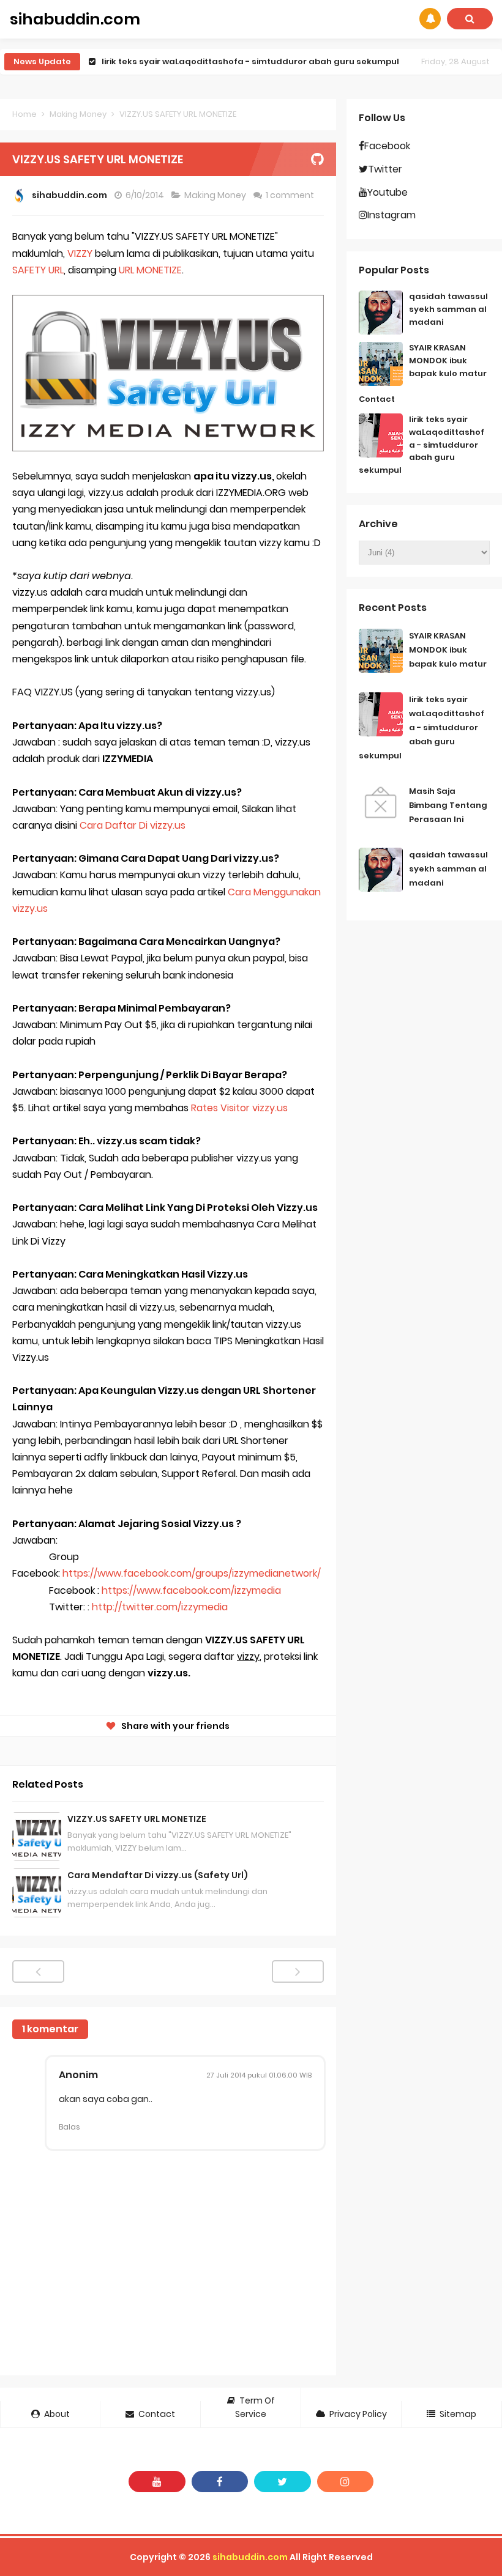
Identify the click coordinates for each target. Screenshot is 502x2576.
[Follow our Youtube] (157, 2482)
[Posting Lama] (298, 1971)
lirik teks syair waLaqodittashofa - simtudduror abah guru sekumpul (250, 61)
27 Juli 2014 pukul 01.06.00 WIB (259, 2075)
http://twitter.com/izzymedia (160, 1607)
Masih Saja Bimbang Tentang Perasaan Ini (448, 805)
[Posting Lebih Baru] (38, 1971)
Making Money (216, 195)
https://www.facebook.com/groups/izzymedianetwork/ (192, 1573)
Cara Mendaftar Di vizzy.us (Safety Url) (158, 1875)
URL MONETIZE (150, 270)
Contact (377, 399)
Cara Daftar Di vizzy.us (133, 825)
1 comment (291, 195)
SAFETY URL (38, 270)
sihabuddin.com (250, 2557)
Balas (69, 2127)
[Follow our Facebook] (220, 2482)
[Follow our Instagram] (346, 2482)
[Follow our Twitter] (283, 2482)
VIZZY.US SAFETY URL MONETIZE (137, 1819)
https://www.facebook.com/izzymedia (191, 1590)
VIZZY (80, 254)
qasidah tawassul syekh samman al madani (448, 309)
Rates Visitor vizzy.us (241, 1108)
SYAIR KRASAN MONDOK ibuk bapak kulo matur (448, 361)
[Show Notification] (430, 19)
